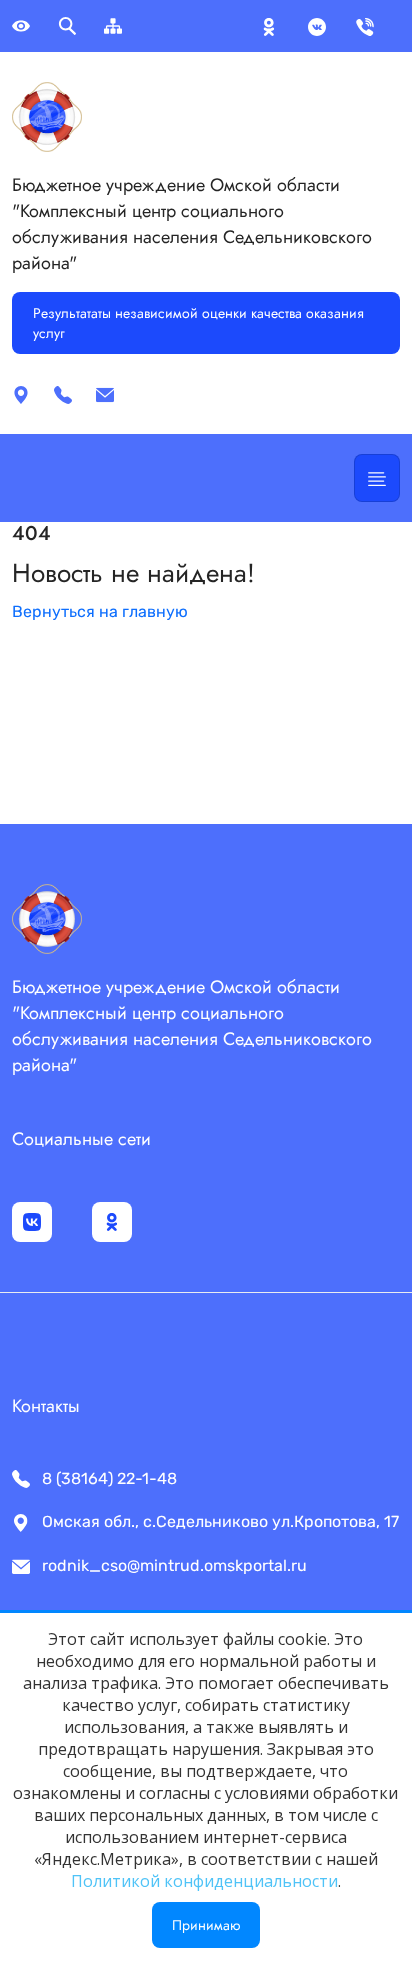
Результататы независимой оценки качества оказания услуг (198, 323)
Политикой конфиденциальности (204, 1881)
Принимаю (206, 1925)
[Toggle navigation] (377, 478)
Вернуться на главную (100, 611)
